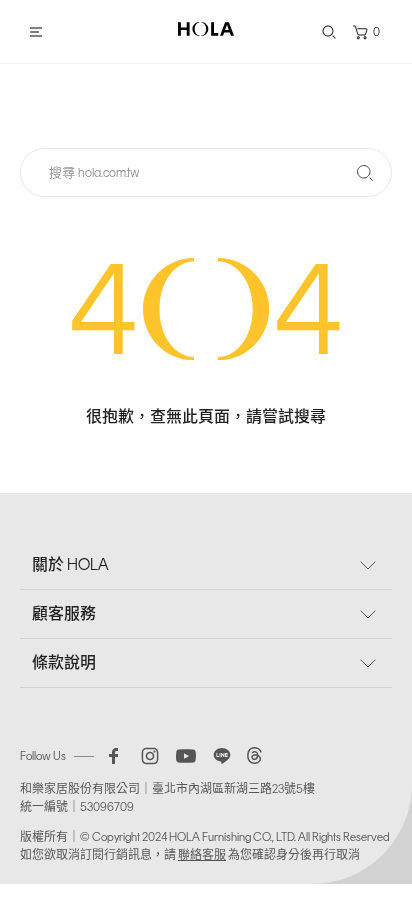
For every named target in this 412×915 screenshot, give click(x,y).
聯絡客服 (202, 855)
